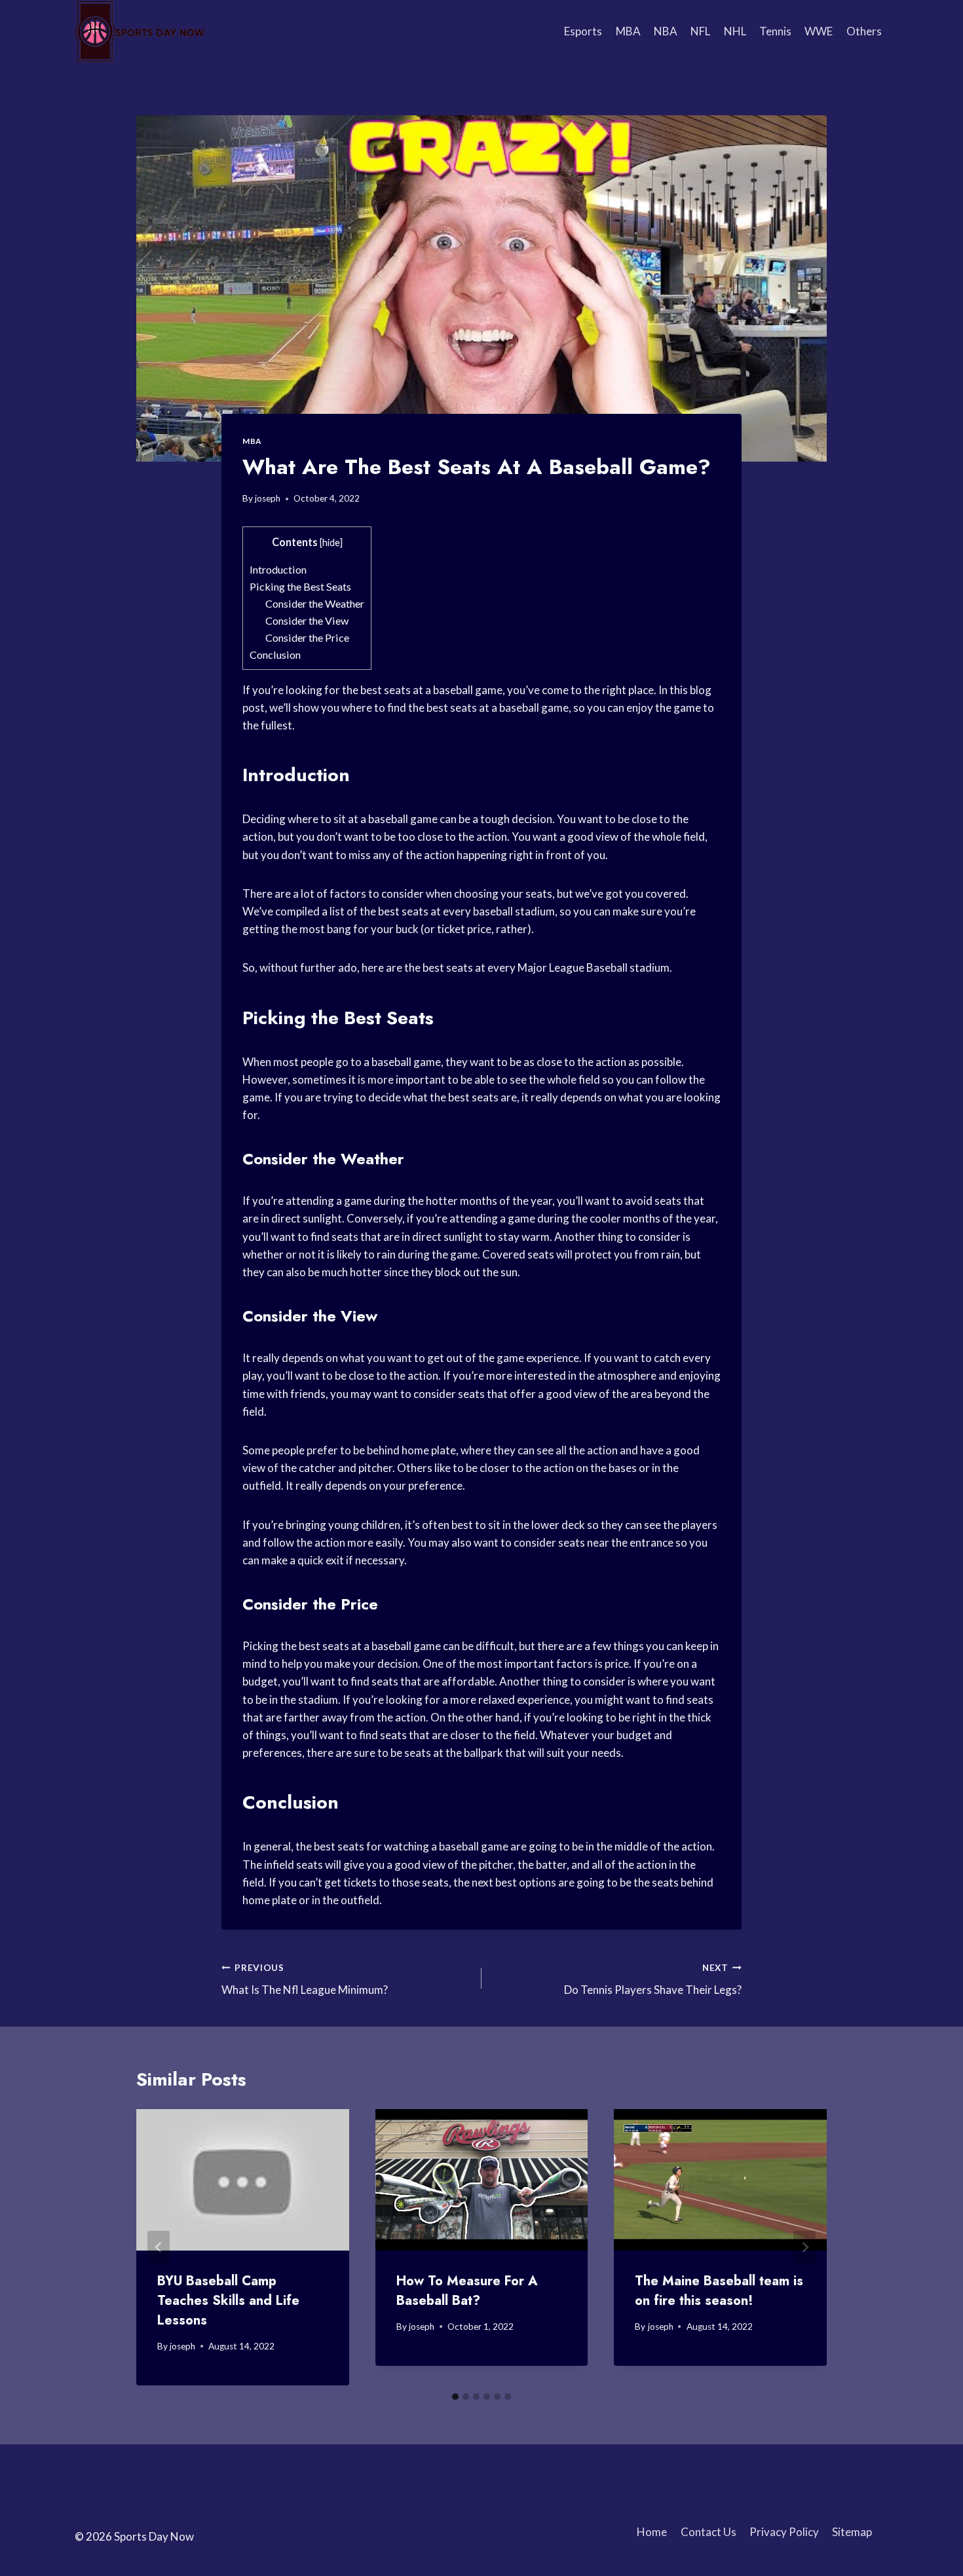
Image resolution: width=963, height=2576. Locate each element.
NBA (666, 31)
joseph (268, 498)
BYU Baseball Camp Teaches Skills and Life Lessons (228, 2301)
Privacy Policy (784, 2532)
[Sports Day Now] (140, 31)
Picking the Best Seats (300, 586)
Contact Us (708, 2532)
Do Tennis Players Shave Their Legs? (653, 1980)
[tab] (455, 2397)
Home (652, 2532)
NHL (735, 31)
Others (864, 31)
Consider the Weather (315, 603)
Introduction (278, 569)
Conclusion (275, 654)
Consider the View (307, 620)
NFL (700, 31)
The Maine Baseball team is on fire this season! (719, 2291)
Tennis (775, 31)
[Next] (804, 2247)
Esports (583, 31)
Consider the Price (307, 637)
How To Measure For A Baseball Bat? (467, 2291)
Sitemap (852, 2532)
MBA (628, 31)
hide (331, 543)
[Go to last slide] (159, 2247)
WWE (819, 31)
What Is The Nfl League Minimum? (305, 1980)
